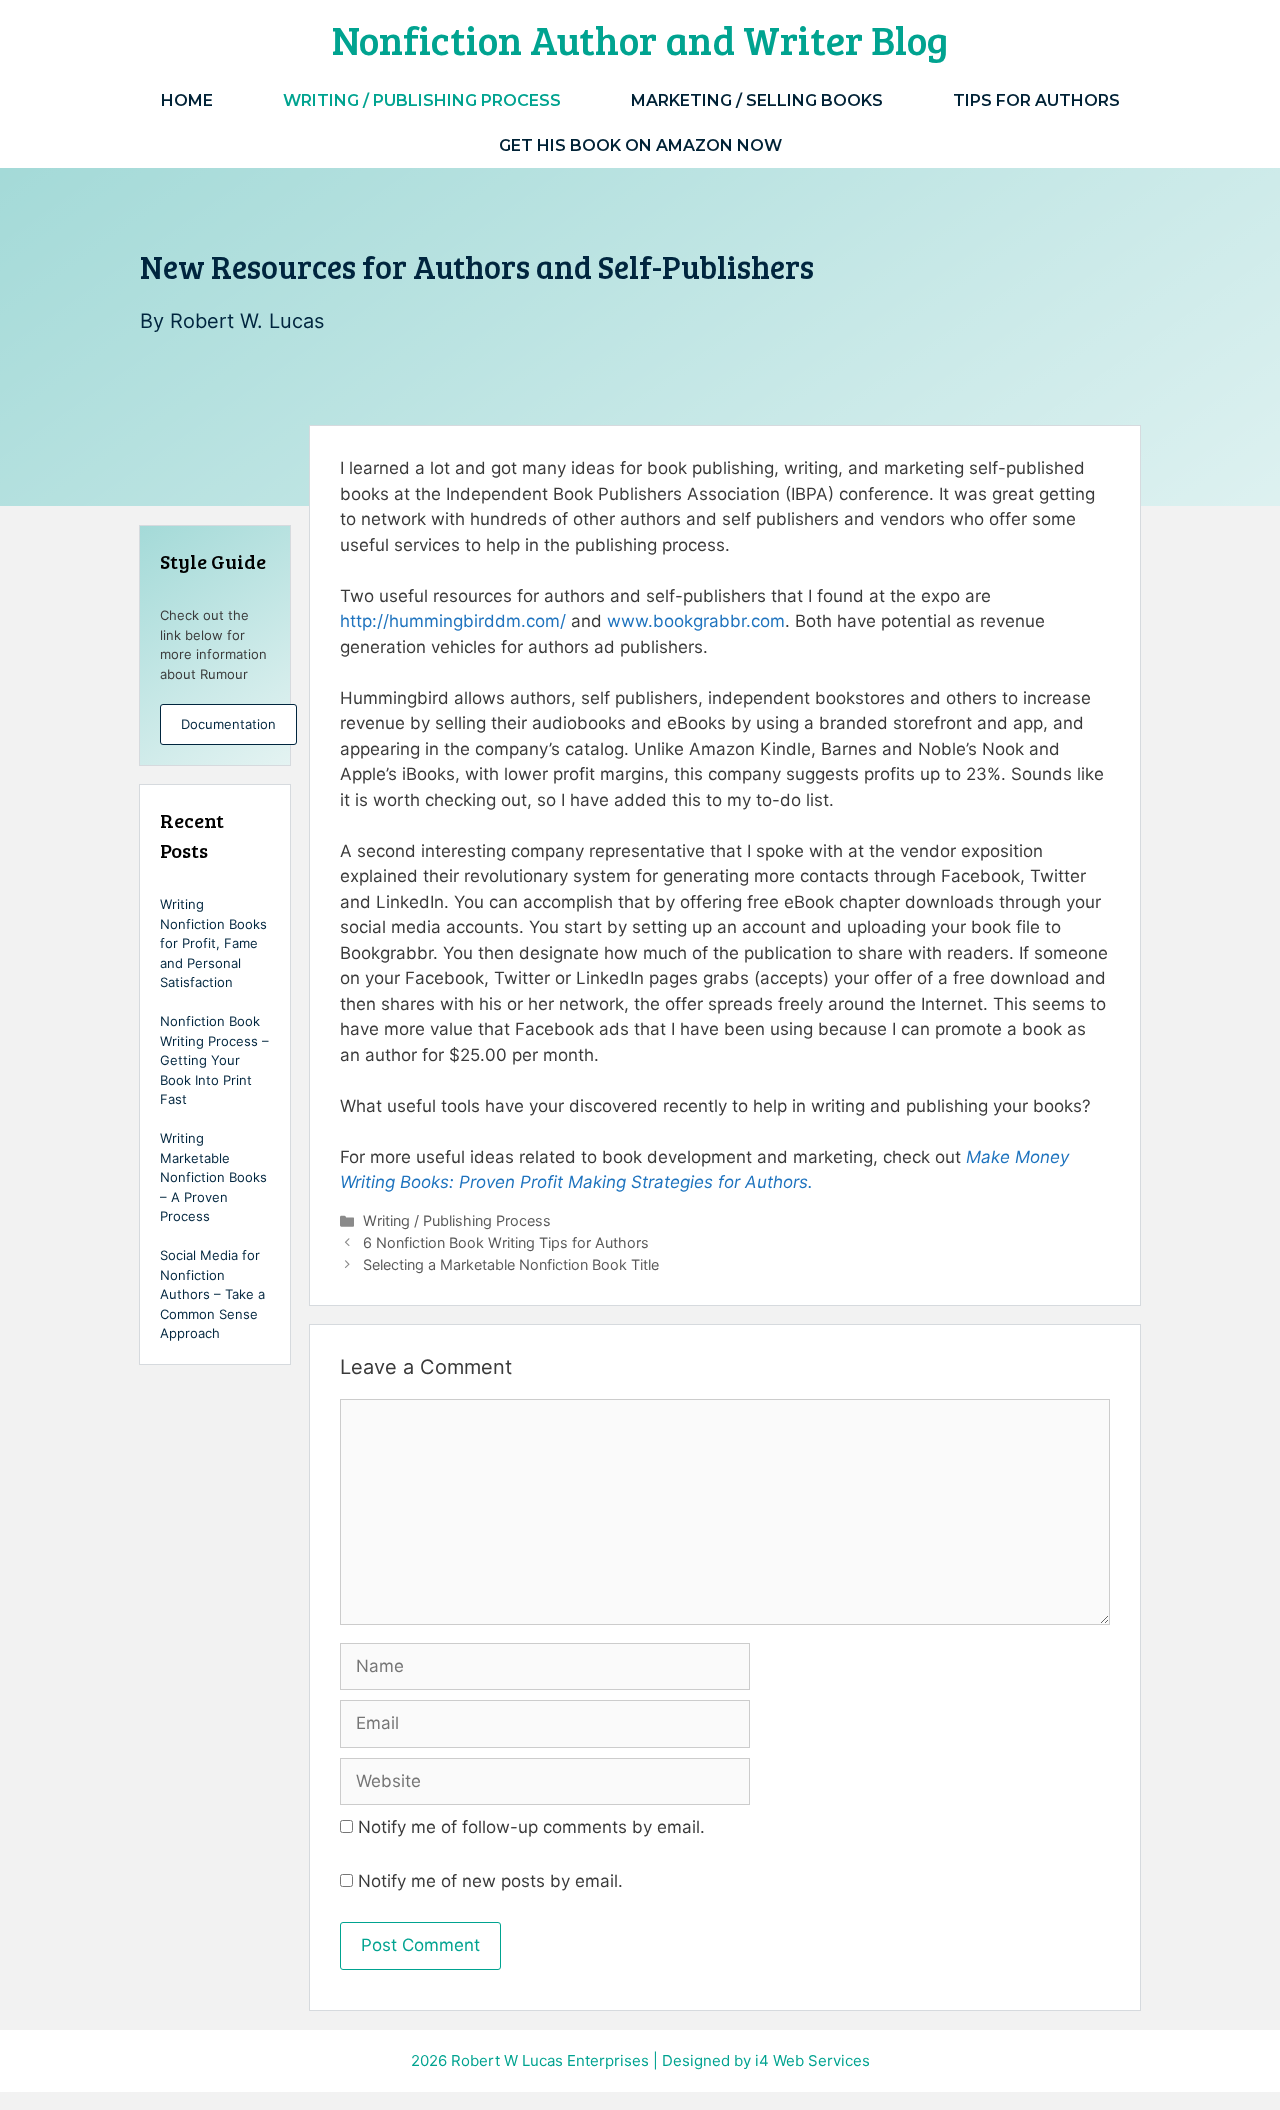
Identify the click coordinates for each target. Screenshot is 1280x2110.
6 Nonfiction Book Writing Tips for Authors (506, 1242)
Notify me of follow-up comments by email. (531, 1827)
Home (187, 100)
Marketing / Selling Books (757, 100)
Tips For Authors (1036, 100)
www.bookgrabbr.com (696, 621)
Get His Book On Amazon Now (640, 145)
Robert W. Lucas (247, 321)
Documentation (228, 724)
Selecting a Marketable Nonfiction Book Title (511, 1264)
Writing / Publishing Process (422, 100)
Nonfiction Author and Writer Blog (640, 39)
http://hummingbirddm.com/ (453, 621)
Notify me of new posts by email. (490, 1881)
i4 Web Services (812, 2060)
